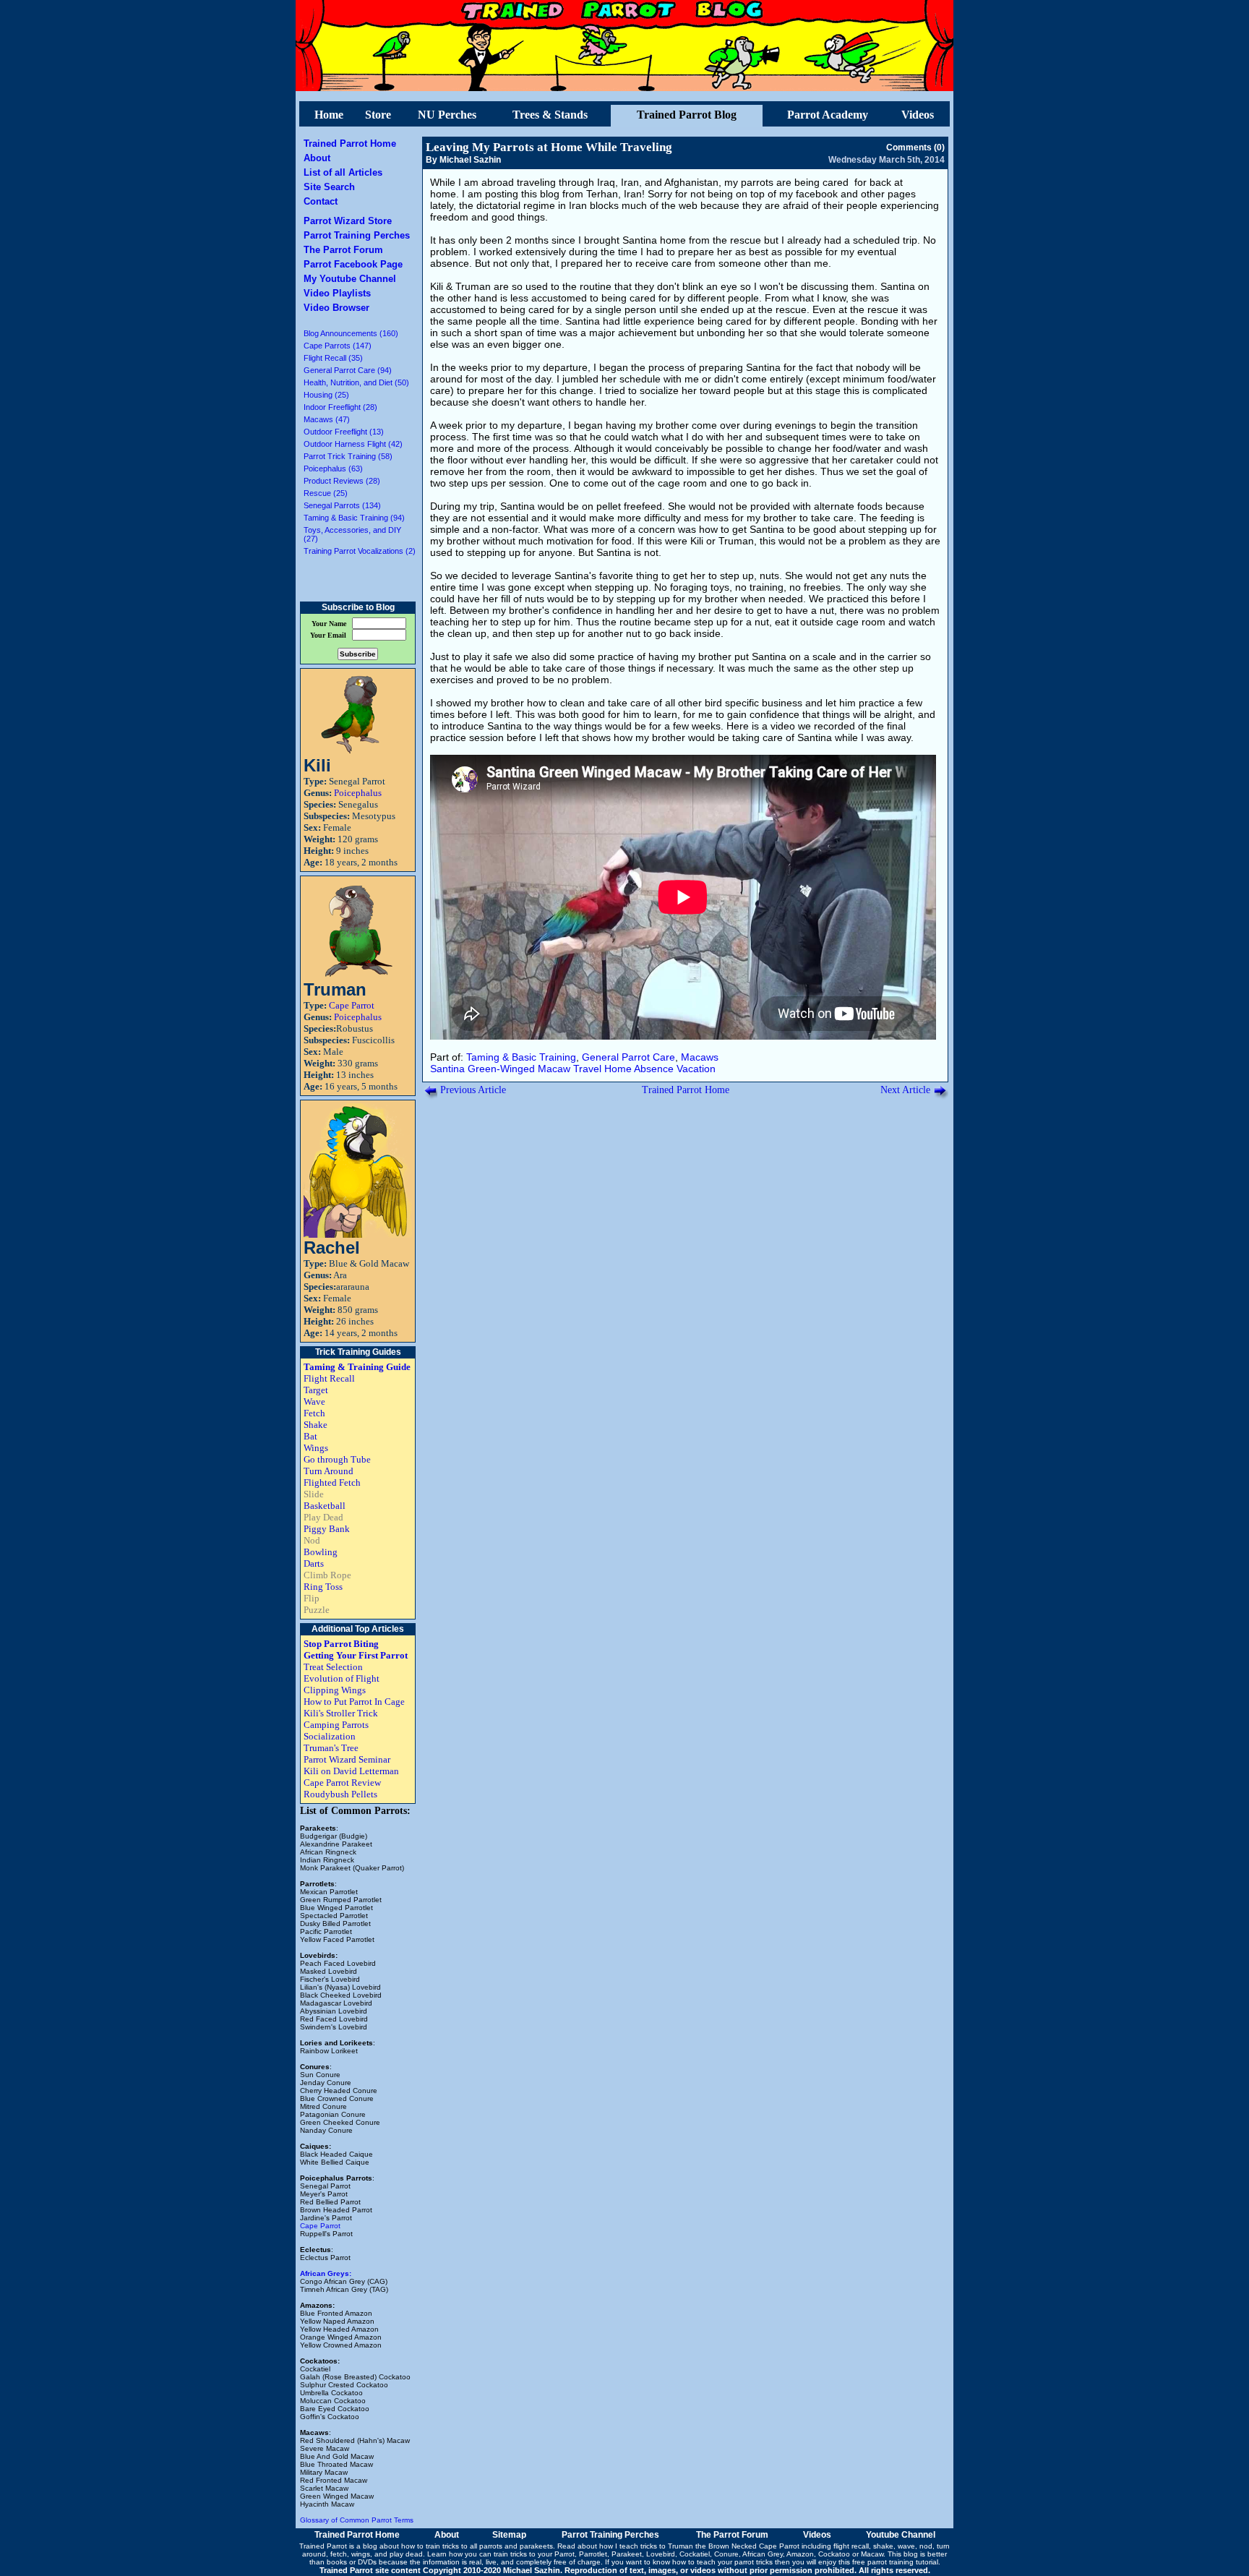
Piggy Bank (327, 1529)
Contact (321, 201)
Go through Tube (337, 1459)
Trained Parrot (323, 2546)
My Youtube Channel (350, 279)
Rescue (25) (326, 493)
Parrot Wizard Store (348, 221)
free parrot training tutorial (895, 2562)
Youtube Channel (901, 2535)
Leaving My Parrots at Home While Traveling (549, 147)
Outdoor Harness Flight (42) (353, 444)
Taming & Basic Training (521, 1057)
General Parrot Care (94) (348, 370)
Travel (587, 1069)
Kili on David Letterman (351, 1771)
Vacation (696, 1069)
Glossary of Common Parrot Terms (357, 2520)
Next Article (905, 1090)
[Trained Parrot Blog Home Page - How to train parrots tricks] (624, 87)
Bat (310, 1436)
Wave (314, 1402)
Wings (316, 1448)
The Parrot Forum (343, 250)
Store (378, 115)
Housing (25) (326, 395)
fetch (339, 2554)
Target (316, 1390)
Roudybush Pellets (340, 1794)
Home (329, 115)
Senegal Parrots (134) (342, 505)
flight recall (851, 2546)
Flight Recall (329, 1378)
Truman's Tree (331, 1748)
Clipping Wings (335, 1690)
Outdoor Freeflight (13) (344, 432)
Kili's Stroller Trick (341, 1713)
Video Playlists (337, 293)
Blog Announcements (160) (351, 333)
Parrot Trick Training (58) (348, 456)
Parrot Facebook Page (353, 264)
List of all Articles (343, 172)
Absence (654, 1069)
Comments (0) (915, 147)
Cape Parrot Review (342, 1783)
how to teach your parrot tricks (722, 2562)
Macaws (700, 1057)
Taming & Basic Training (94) (354, 518)
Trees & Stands (550, 115)
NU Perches (447, 115)
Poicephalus (358, 793)
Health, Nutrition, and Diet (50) (356, 382)
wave (906, 2546)
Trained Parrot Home (350, 144)
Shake (316, 1425)
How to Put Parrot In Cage (354, 1702)
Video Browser (336, 308)
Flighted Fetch (332, 1482)
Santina (447, 1069)
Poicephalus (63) (333, 468)
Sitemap (509, 2535)
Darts (314, 1563)
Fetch (314, 1413)
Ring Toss (323, 1587)
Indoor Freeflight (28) (340, 407)
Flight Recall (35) (333, 358)
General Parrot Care (628, 1057)
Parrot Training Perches (357, 235)
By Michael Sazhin (463, 160)
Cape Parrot (352, 1005)
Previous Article (473, 1090)
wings (361, 2554)
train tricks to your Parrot (534, 2554)
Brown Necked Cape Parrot (754, 2546)
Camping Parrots (336, 1725)
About (317, 158)
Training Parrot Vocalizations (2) (360, 551)
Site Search (329, 187)
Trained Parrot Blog (687, 115)
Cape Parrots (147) (338, 346)
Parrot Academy (828, 115)
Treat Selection (333, 1667)
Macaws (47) (327, 419)
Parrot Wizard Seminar (347, 1759)
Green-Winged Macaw (519, 1069)
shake (883, 2546)
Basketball (325, 1506)
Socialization (330, 1736)
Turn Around (329, 1471)
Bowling (321, 1552)
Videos (918, 115)
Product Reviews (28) (342, 481)
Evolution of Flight (342, 1678)
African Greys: (326, 2273)
